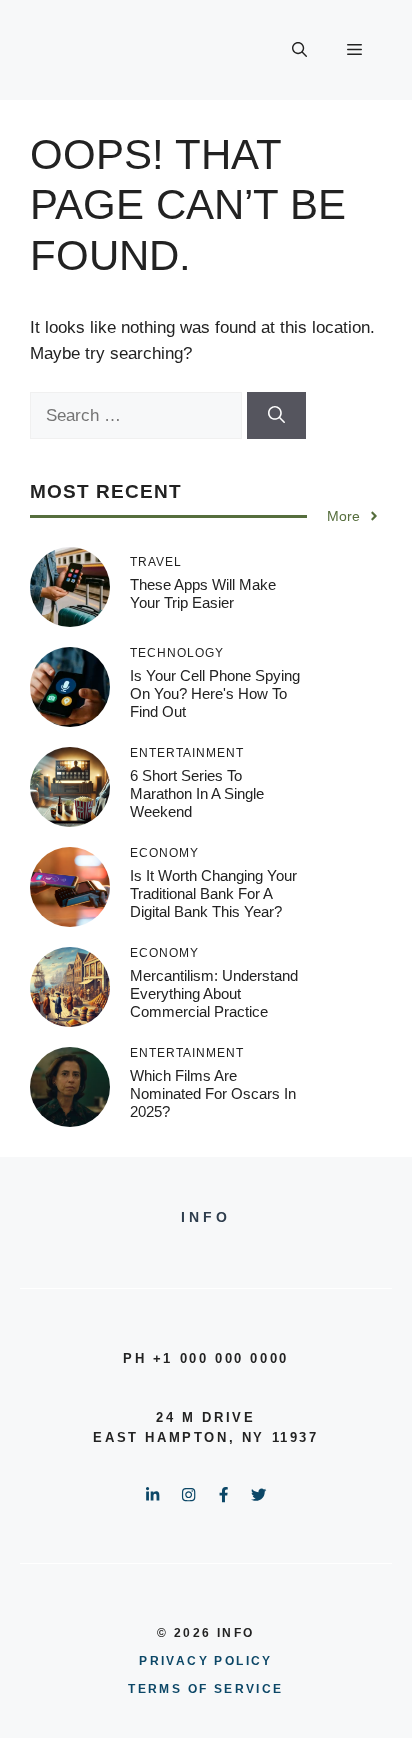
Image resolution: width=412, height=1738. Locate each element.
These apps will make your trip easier (203, 593)
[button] (299, 50)
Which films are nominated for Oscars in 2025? (213, 1093)
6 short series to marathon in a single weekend (197, 793)
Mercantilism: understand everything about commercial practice (214, 993)
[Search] (276, 416)
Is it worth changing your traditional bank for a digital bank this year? (213, 893)
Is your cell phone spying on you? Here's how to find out (215, 693)
